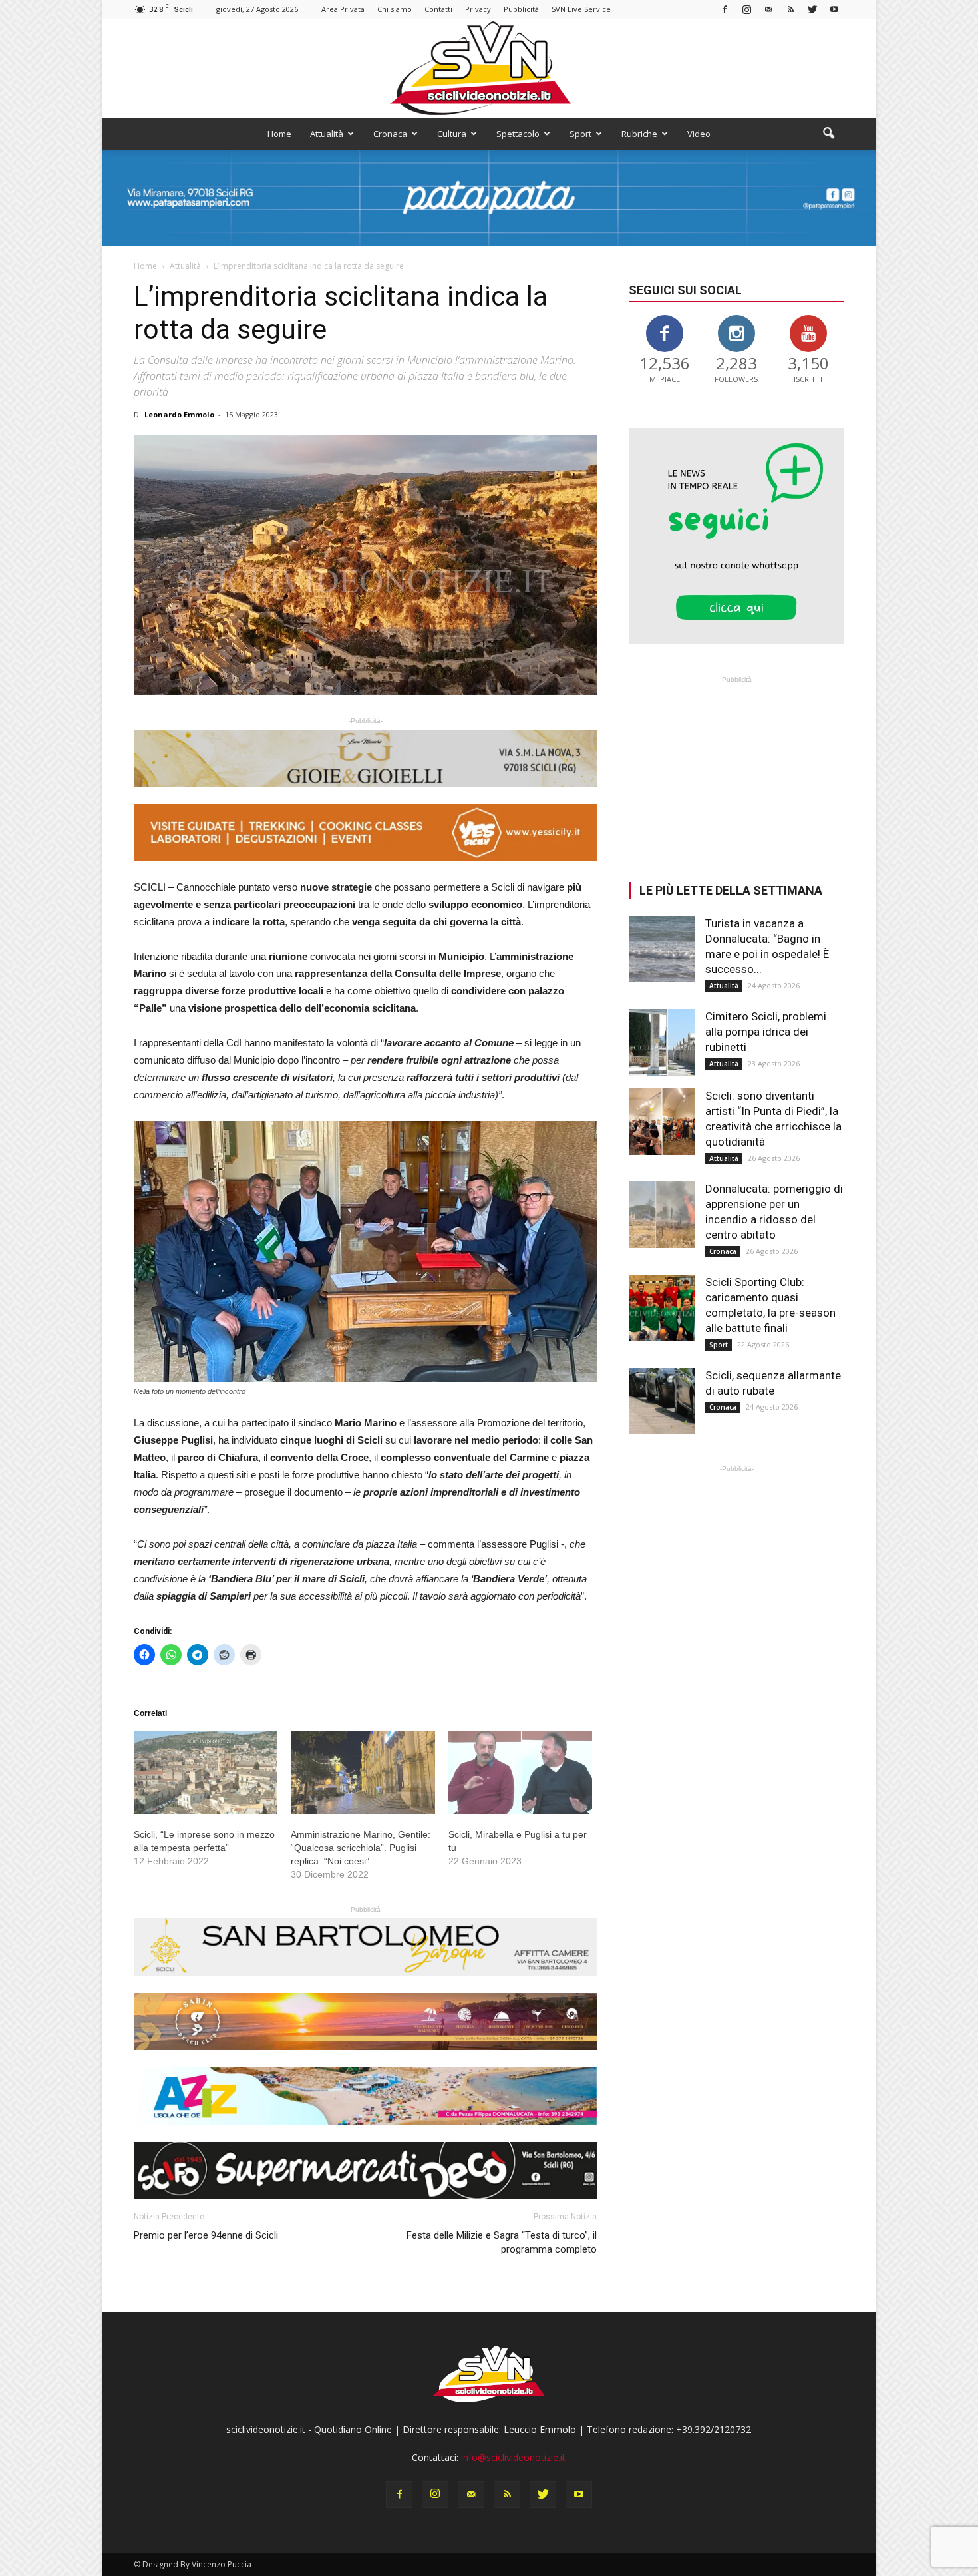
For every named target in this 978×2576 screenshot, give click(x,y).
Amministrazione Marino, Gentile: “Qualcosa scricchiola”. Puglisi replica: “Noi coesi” (361, 1848)
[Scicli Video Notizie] (489, 68)
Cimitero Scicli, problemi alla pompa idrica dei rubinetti (766, 1032)
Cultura (452, 134)
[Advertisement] (736, 769)
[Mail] (768, 9)
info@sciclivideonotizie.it (513, 2457)
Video (699, 134)
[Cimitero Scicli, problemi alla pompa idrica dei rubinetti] (662, 1042)
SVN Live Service (581, 9)
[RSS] (790, 9)
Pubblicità (521, 9)
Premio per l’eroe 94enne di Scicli (206, 2235)
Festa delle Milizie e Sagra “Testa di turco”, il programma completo (502, 2242)
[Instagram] (746, 9)
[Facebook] (725, 9)
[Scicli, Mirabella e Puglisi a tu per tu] (520, 1773)
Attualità (327, 134)
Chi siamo (395, 9)
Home (279, 134)
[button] (828, 134)
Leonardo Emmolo (179, 414)
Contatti (438, 9)
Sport (580, 134)
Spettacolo (518, 134)
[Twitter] (812, 9)
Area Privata (343, 9)
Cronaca (390, 134)
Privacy (478, 9)
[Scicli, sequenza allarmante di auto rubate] (662, 1401)
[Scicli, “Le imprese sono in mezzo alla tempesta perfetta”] (206, 1773)
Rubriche (639, 134)
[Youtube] (834, 9)
